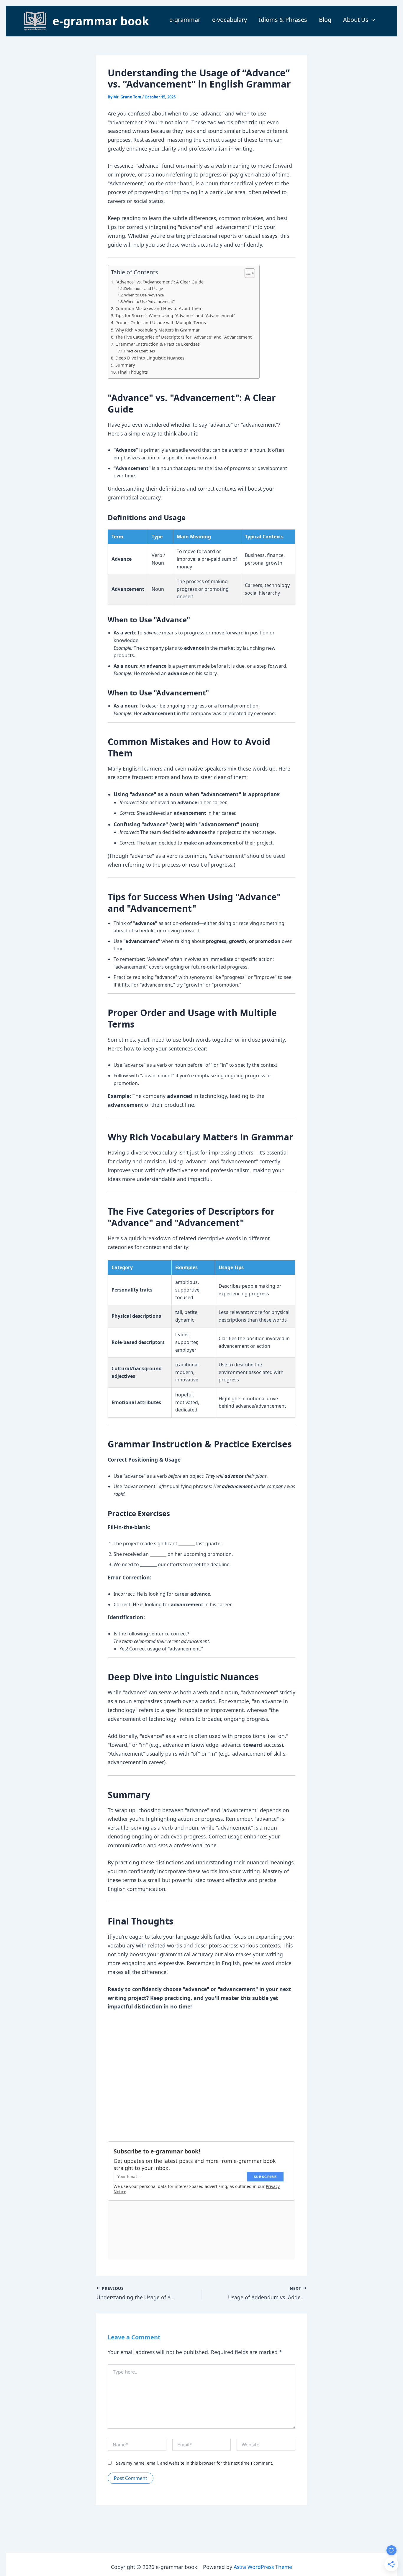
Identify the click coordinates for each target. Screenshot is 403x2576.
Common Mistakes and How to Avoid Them (159, 308)
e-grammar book (101, 21)
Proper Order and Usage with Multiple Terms (161, 323)
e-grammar (185, 20)
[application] (372, 20)
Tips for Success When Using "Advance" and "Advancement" (175, 315)
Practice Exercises (140, 351)
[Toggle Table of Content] (247, 273)
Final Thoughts (133, 372)
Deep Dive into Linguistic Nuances (150, 358)
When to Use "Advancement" (149, 301)
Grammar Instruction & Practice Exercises (158, 344)
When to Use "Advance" (145, 295)
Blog (325, 20)
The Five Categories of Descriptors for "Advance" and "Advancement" (184, 337)
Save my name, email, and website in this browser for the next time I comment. (195, 2463)
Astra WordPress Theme (263, 2567)
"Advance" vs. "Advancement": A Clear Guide (159, 282)
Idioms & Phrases (283, 20)
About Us (356, 20)
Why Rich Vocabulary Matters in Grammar (158, 330)
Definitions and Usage (144, 288)
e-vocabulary (230, 20)
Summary (125, 365)
